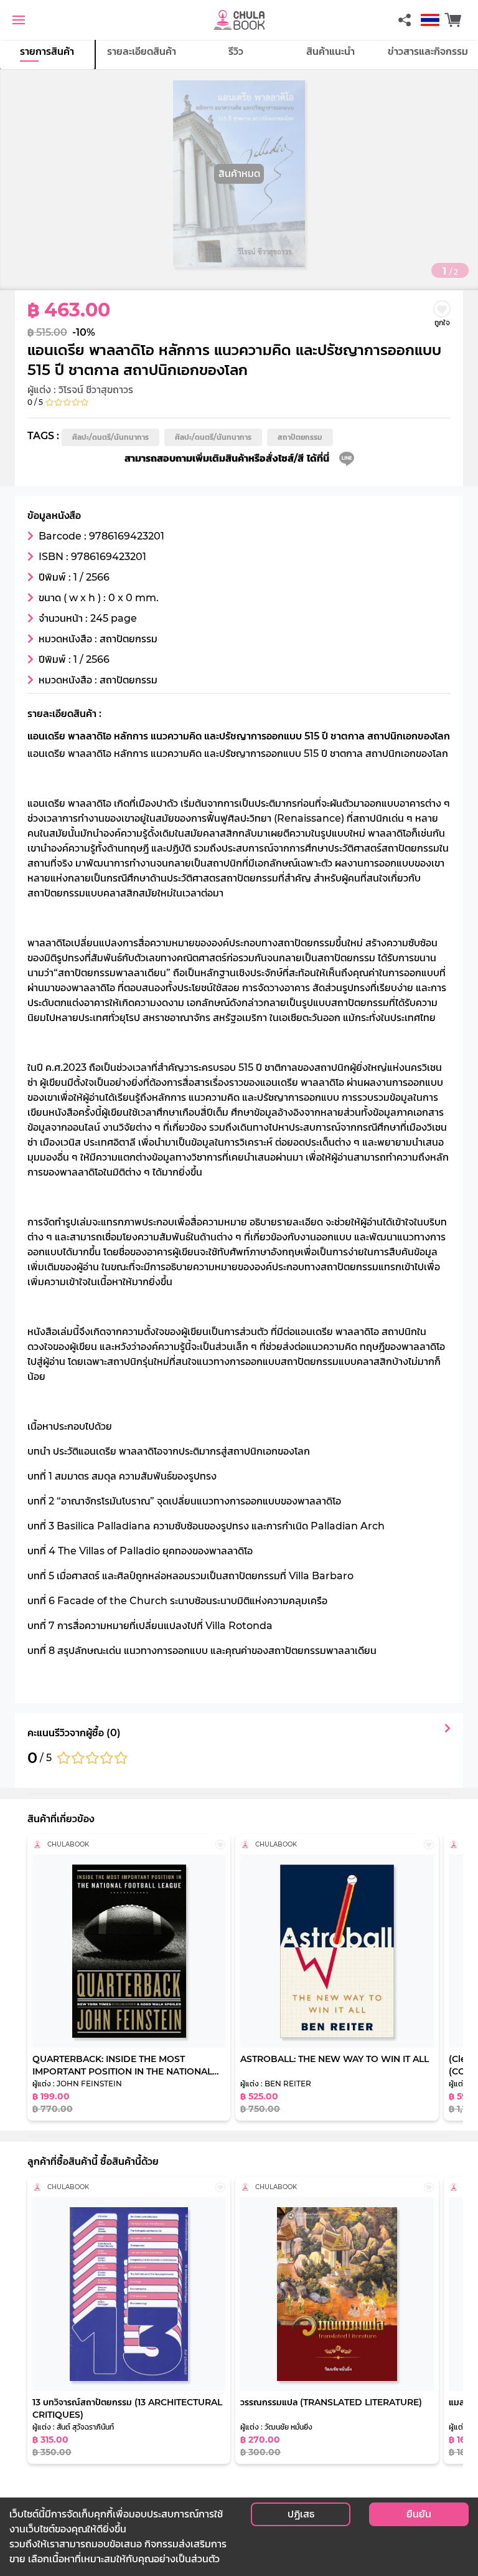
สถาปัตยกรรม (300, 437)
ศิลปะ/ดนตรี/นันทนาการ (110, 437)
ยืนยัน (419, 2514)
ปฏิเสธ (301, 2514)
